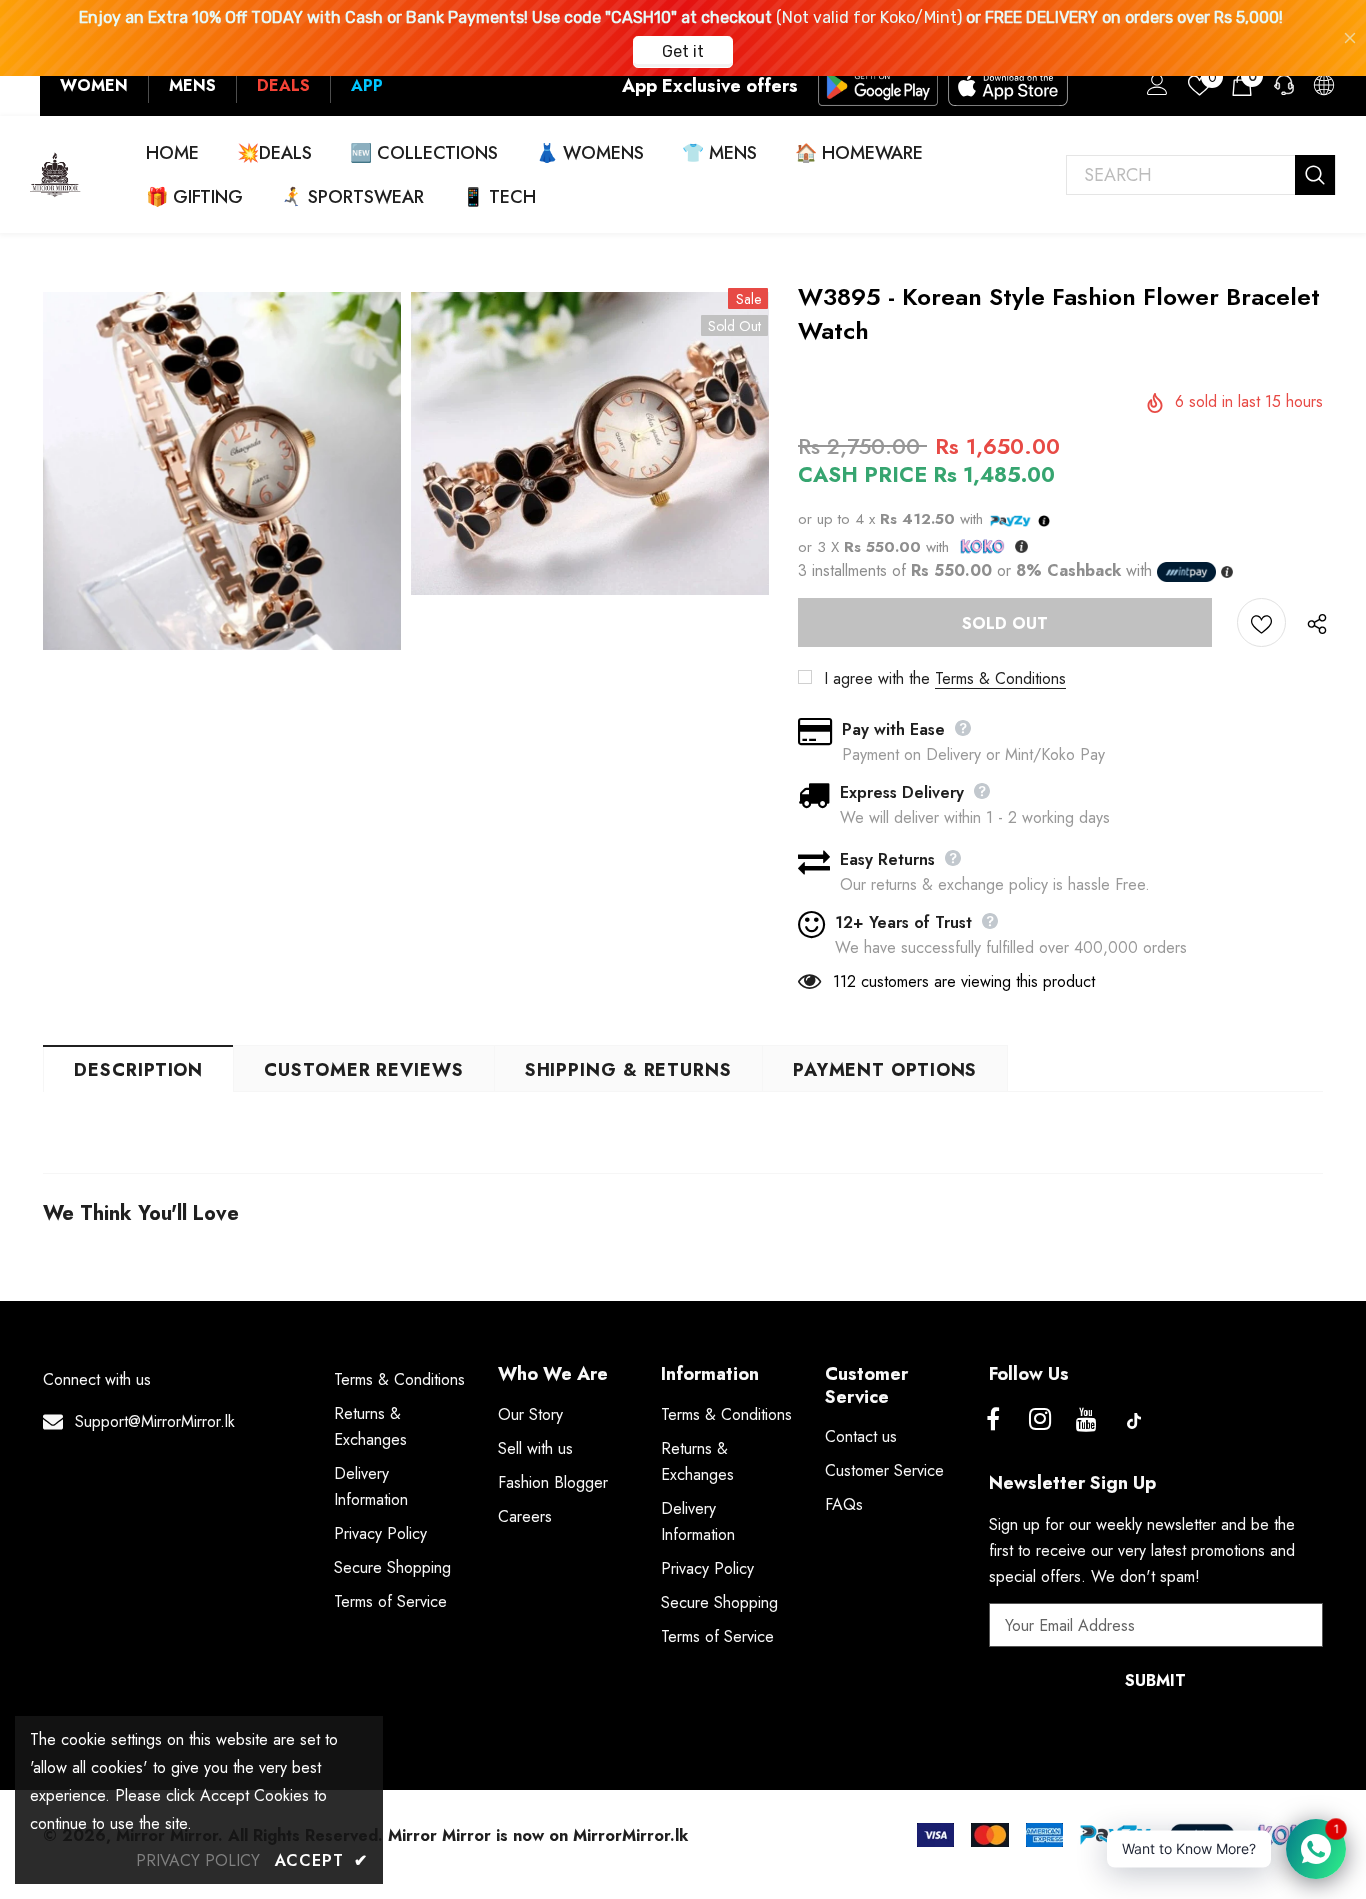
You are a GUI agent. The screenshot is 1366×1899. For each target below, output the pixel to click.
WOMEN (94, 85)
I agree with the (877, 678)
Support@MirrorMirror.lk (155, 1421)
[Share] (1312, 623)
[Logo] (55, 174)
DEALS (283, 85)
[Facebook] (993, 1421)
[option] (222, 471)
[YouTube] (1087, 1421)
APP (367, 85)
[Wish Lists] (1261, 622)
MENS (192, 85)
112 (844, 981)
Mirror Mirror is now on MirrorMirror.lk (538, 1835)
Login (1154, 90)
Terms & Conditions (1000, 678)
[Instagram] (1040, 1421)
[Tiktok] (1134, 1421)
